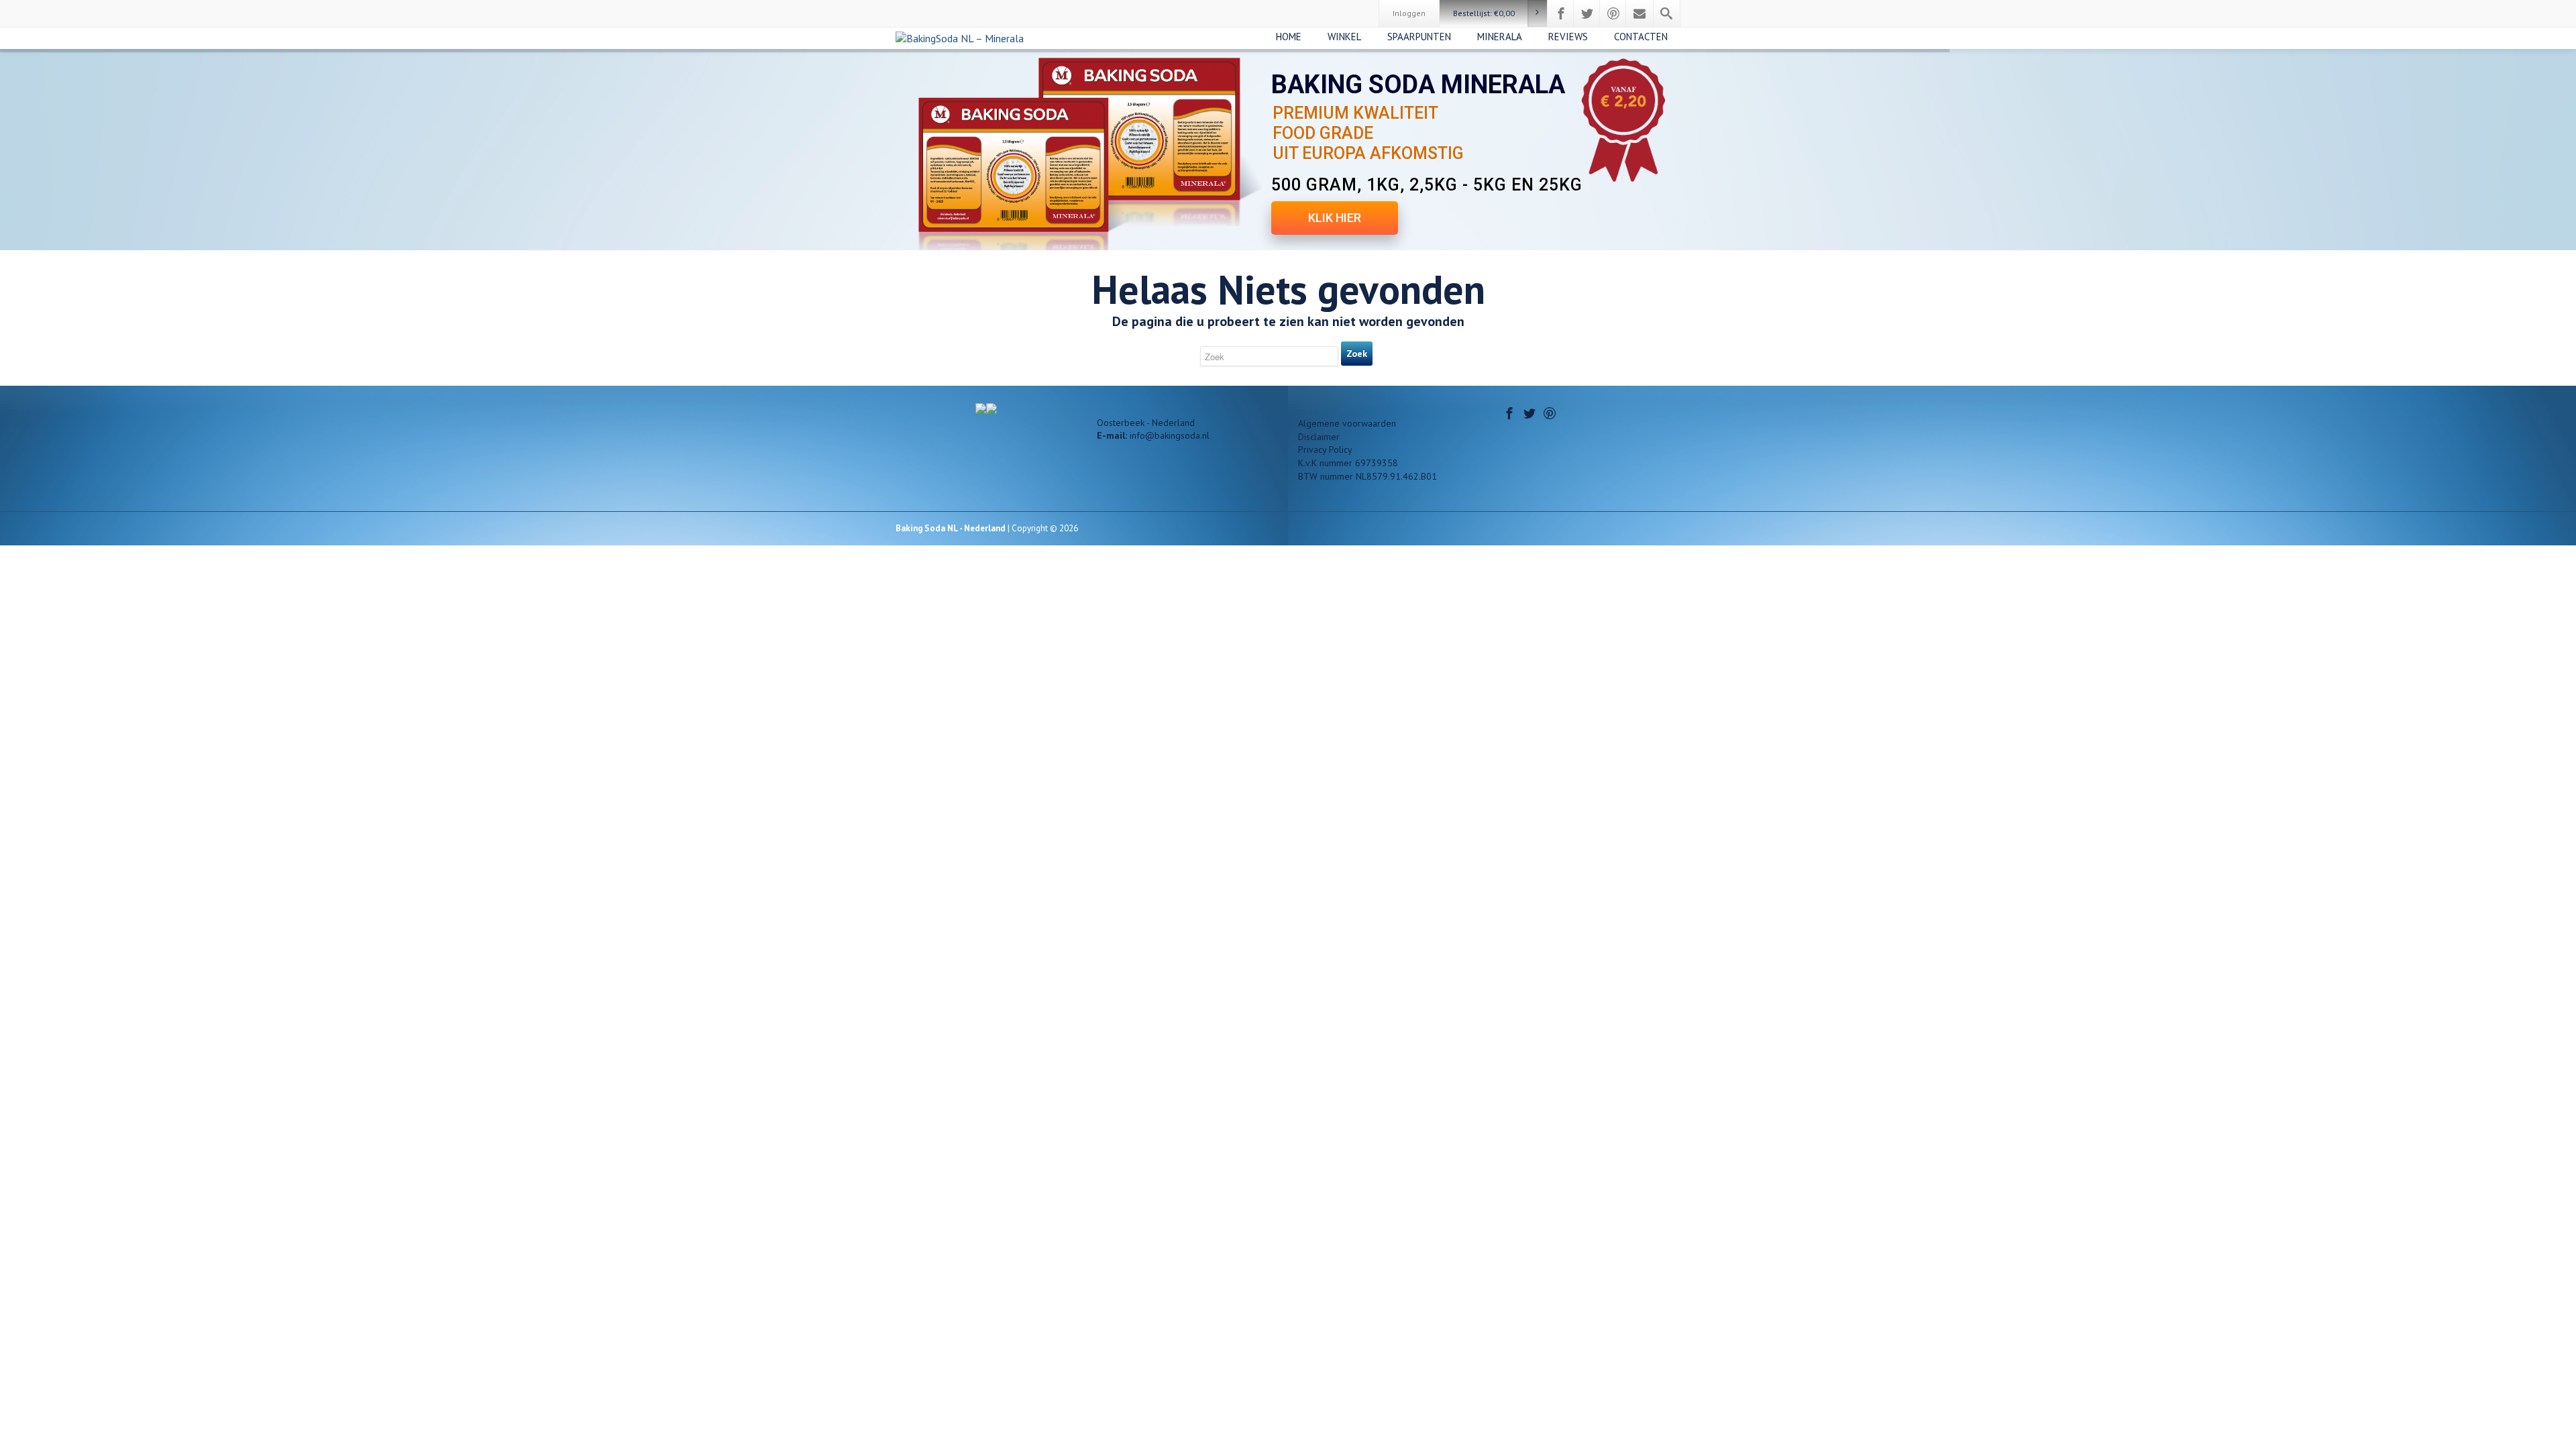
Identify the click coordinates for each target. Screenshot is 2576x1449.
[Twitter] (1587, 13)
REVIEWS (1568, 37)
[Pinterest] (1613, 13)
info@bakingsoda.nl (1170, 435)
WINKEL (1344, 37)
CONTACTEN (1641, 37)
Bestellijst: (1484, 13)
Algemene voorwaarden (1347, 423)
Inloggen (1409, 13)
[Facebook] (1561, 13)
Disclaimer (1319, 437)
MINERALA (1500, 37)
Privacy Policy (1325, 449)
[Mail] (1640, 13)
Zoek (1357, 354)
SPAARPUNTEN (1419, 37)
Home (1289, 37)
